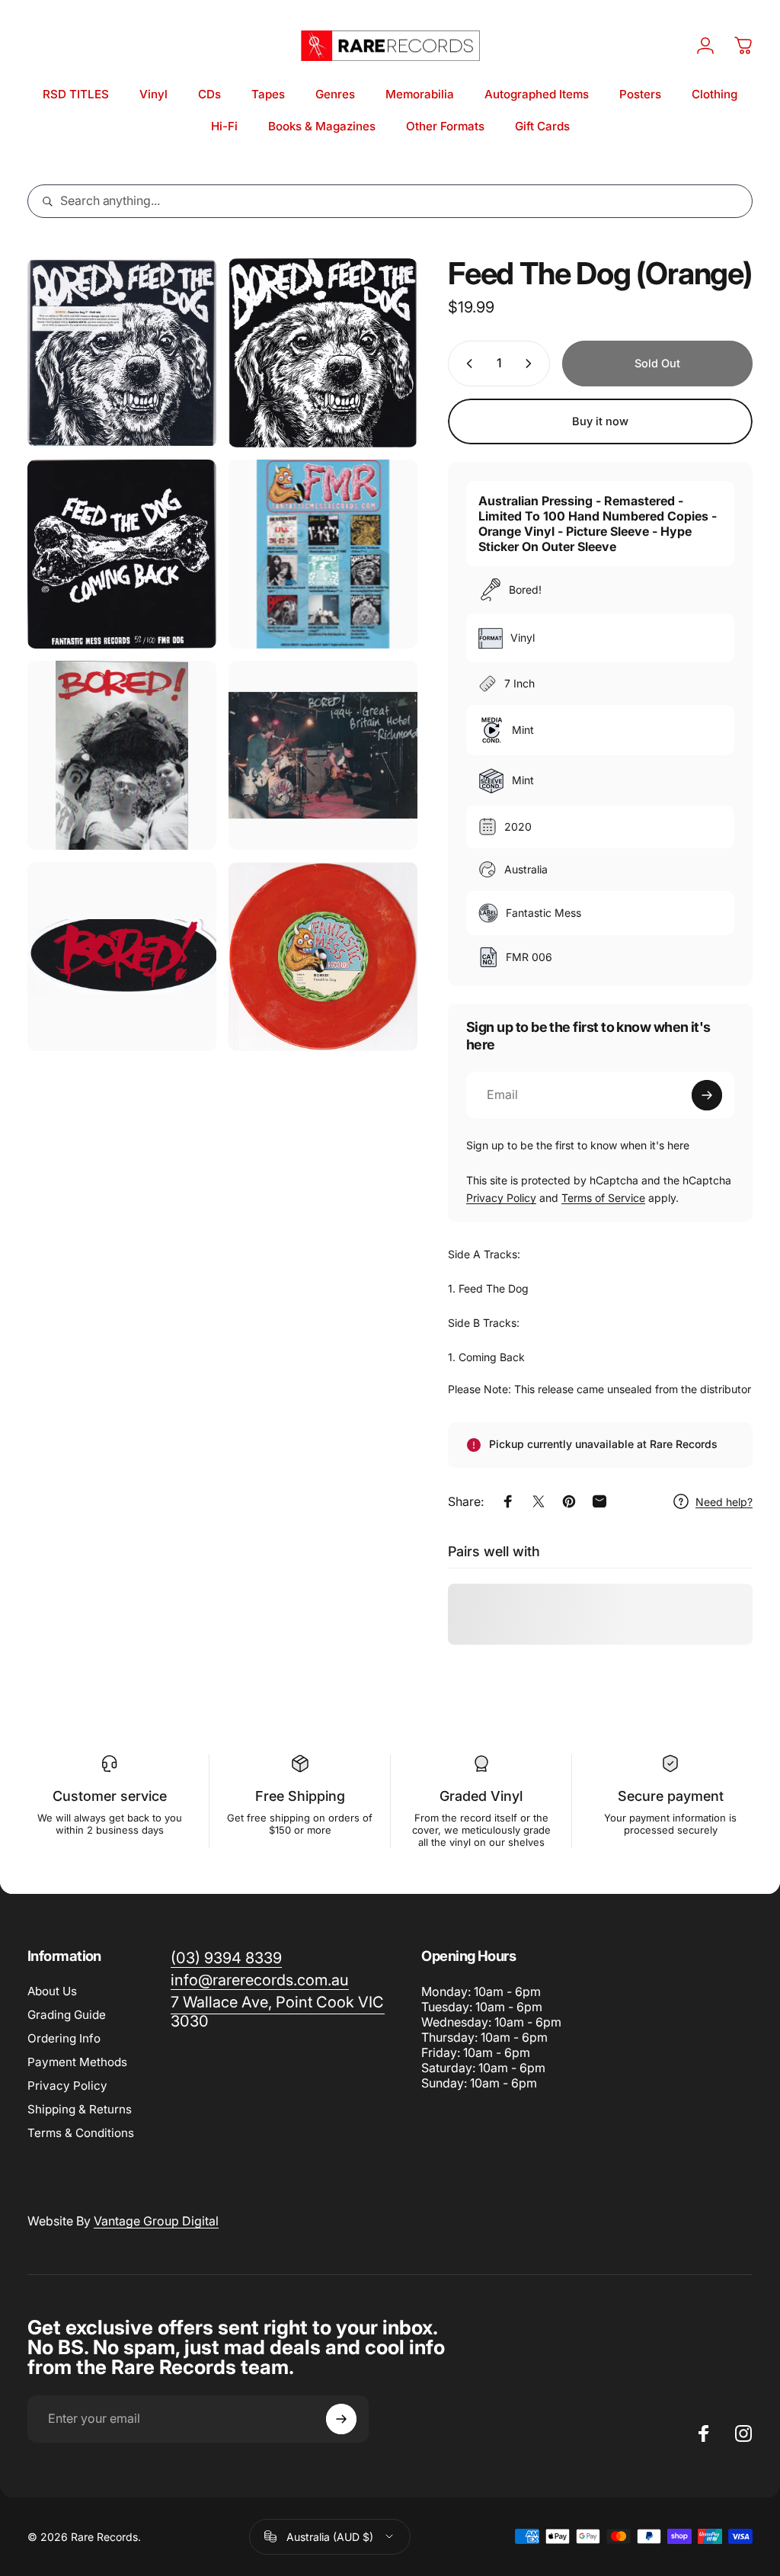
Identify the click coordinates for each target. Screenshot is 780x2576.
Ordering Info (64, 2038)
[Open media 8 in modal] (323, 956)
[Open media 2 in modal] (323, 353)
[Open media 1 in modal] (122, 353)
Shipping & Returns (80, 2109)
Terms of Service (603, 1198)
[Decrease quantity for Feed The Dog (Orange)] (466, 364)
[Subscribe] (707, 1095)
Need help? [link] (724, 1502)
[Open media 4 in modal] (323, 554)
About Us (52, 1991)
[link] (278, 2012)
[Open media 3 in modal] (122, 554)
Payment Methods (77, 2062)
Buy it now (600, 421)
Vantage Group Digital (156, 2221)
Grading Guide (67, 2015)
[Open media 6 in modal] (323, 755)
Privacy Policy (501, 1198)
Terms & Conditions (81, 2133)
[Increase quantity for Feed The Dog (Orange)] (532, 364)
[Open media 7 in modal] (122, 956)
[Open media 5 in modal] (122, 755)
